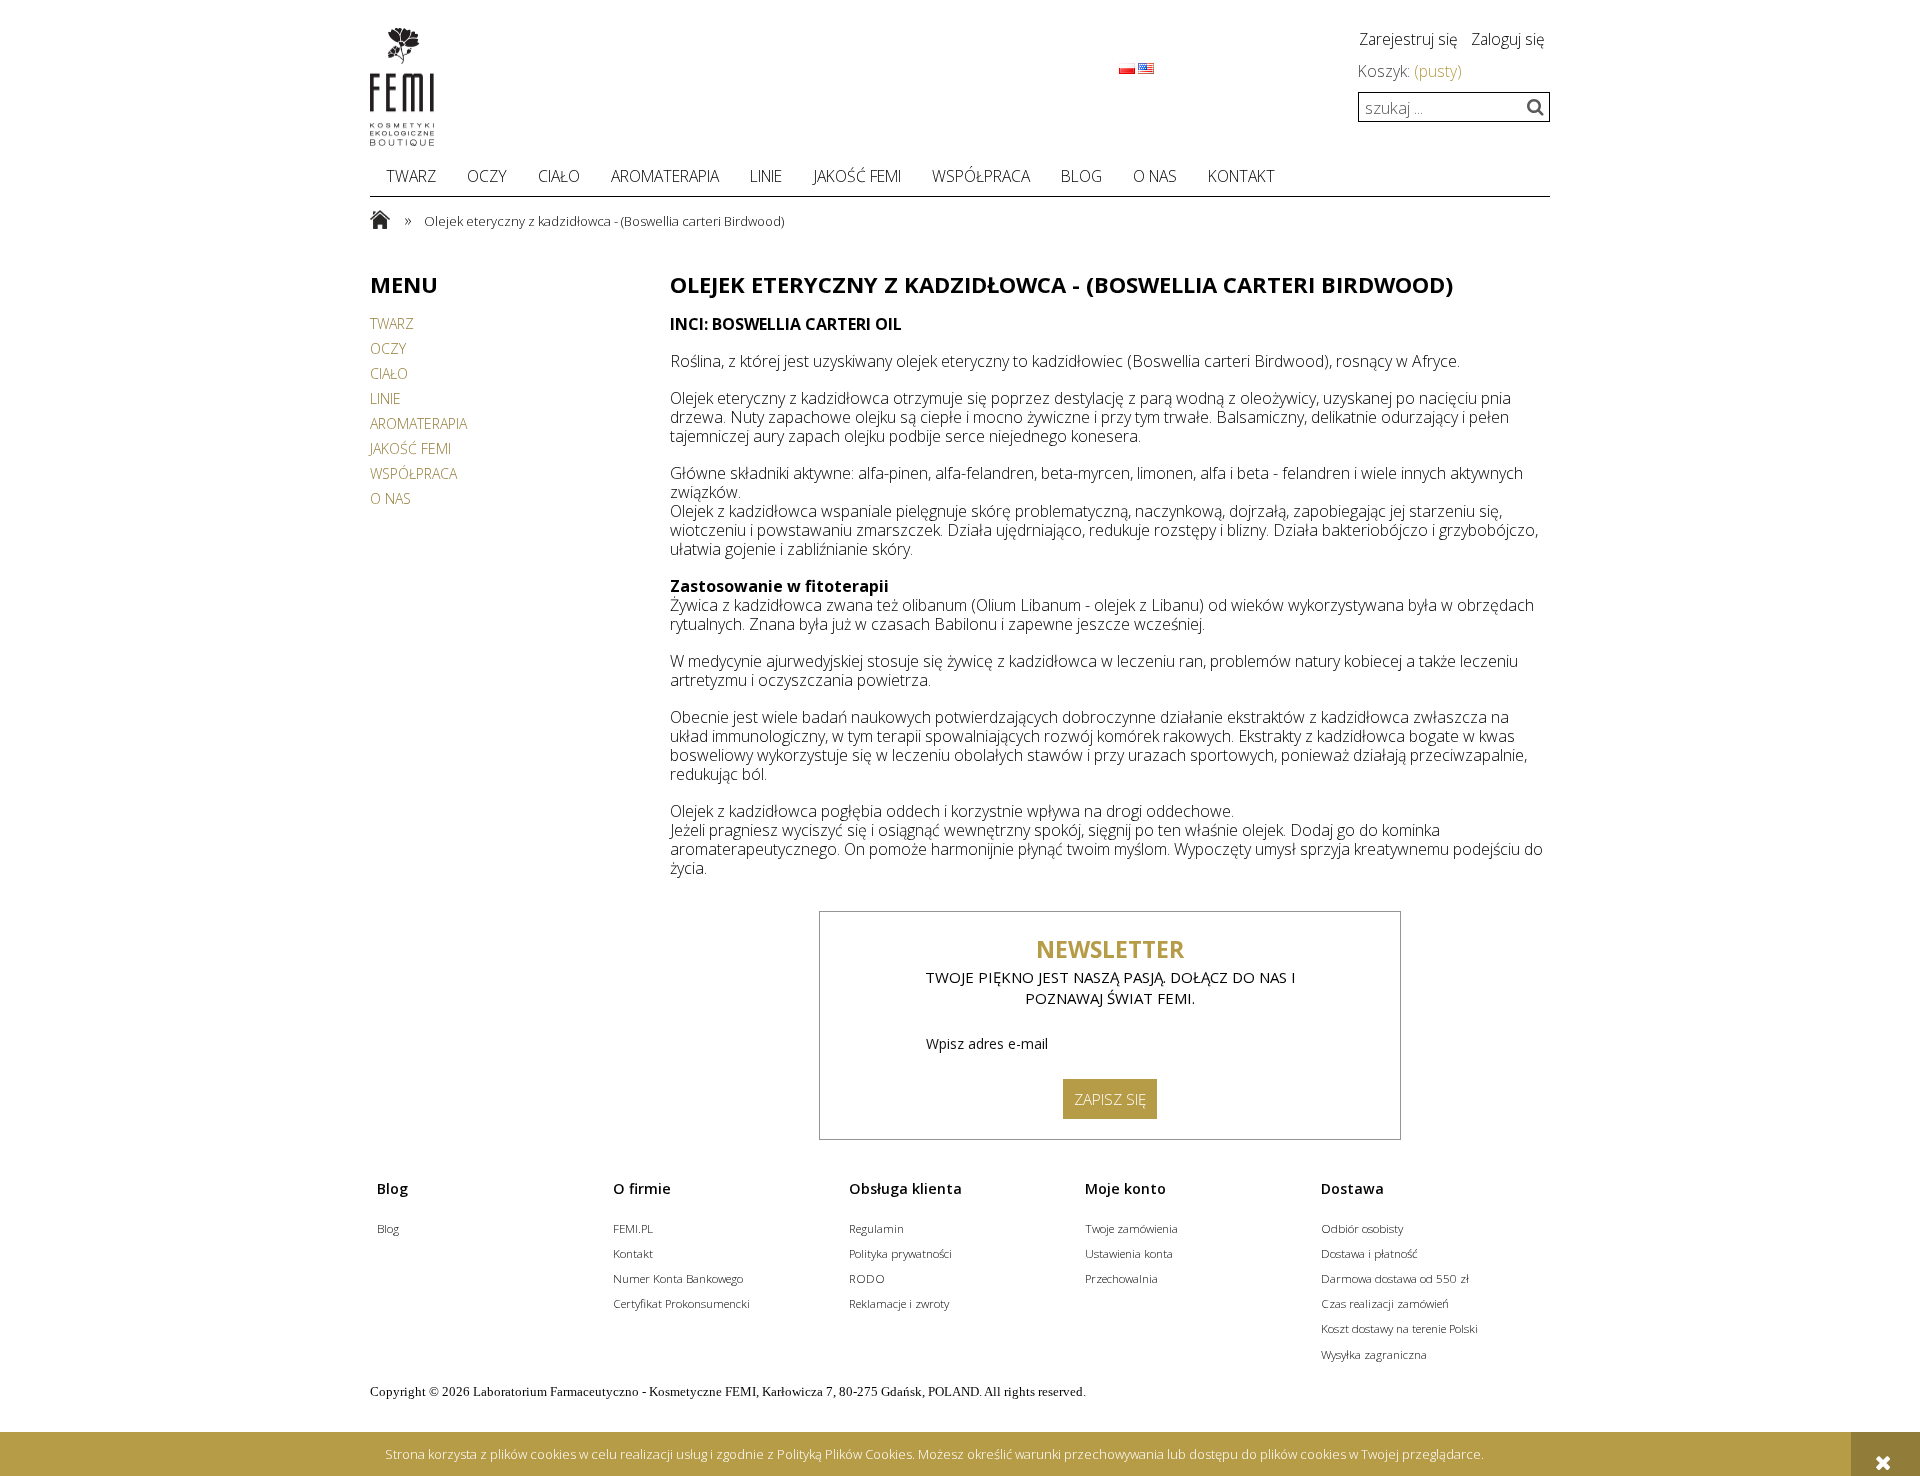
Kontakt (633, 1253)
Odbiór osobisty (1362, 1228)
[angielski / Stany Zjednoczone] (1146, 67)
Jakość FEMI (410, 448)
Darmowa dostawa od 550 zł (1395, 1278)
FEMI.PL (633, 1228)
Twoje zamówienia (1131, 1228)
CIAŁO (389, 373)
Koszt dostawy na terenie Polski (1399, 1328)
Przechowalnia (1121, 1278)
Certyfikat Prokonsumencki (681, 1303)
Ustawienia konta (1129, 1253)
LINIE (385, 398)
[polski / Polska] (1127, 67)
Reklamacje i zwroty (899, 1303)
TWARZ (392, 323)
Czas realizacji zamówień (1385, 1303)
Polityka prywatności (900, 1253)
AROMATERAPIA (418, 423)
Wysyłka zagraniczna (1374, 1354)
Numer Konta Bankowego (678, 1278)
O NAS (390, 498)
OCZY (388, 348)
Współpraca (413, 473)
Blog (388, 1228)
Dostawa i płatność (1369, 1253)
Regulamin (876, 1228)
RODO (867, 1278)
